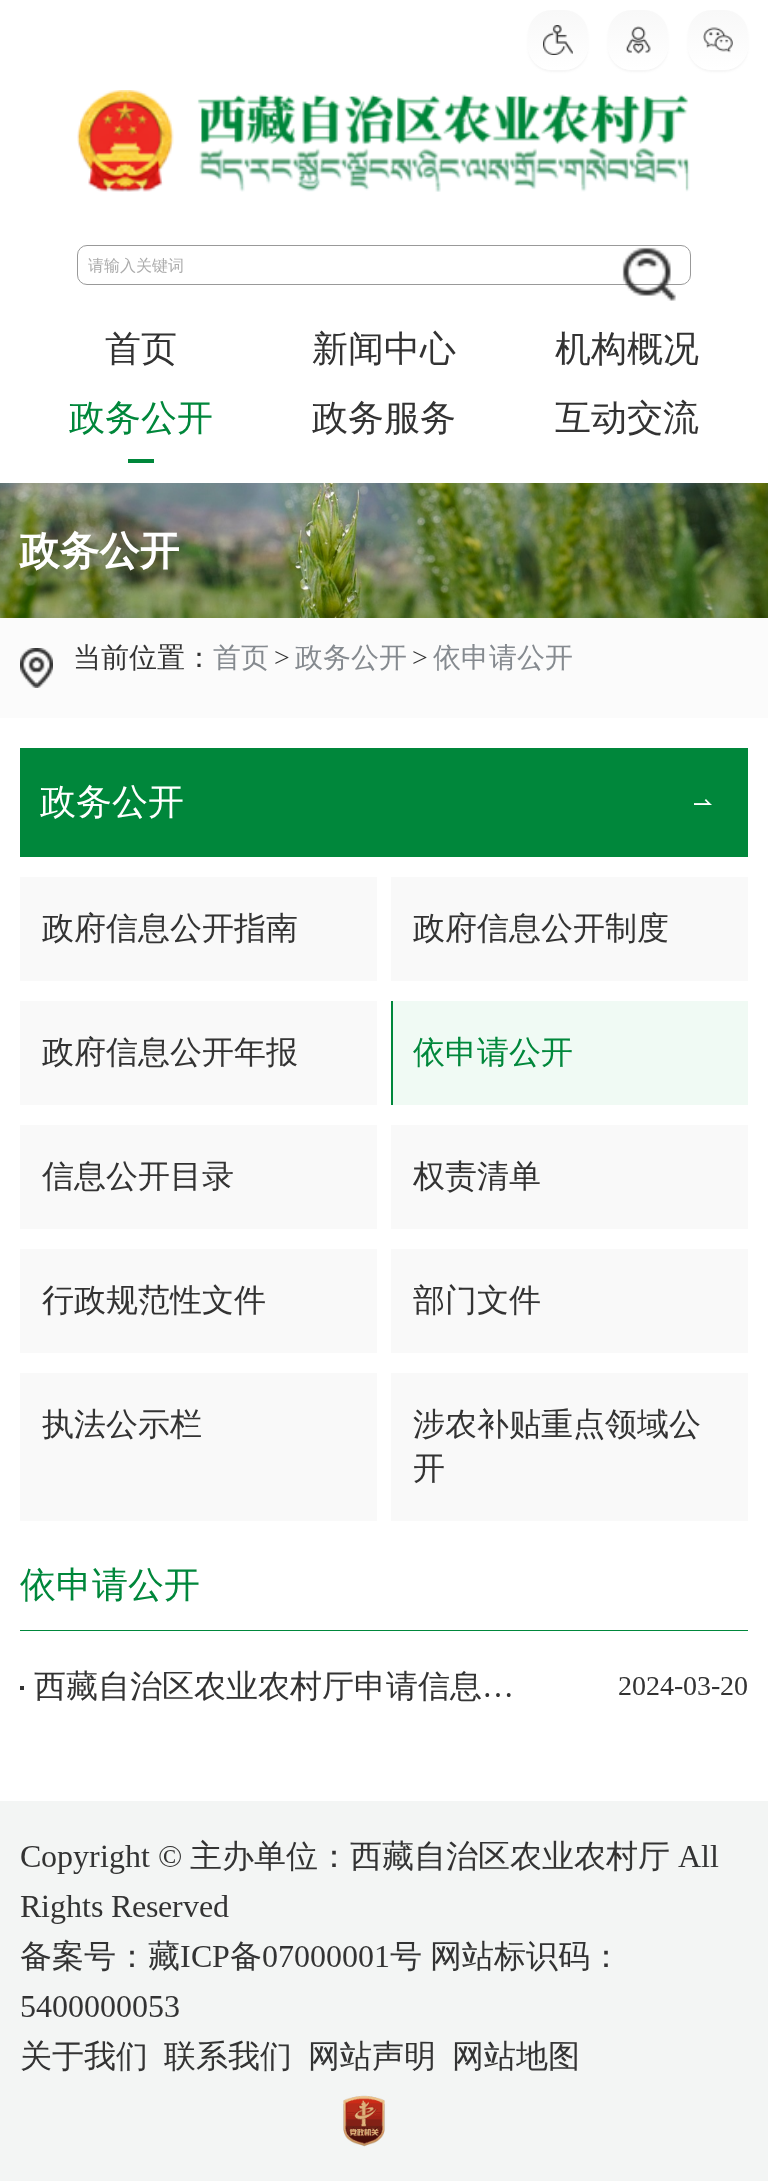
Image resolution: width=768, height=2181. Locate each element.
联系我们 (228, 2056)
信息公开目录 (138, 1176)
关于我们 (84, 2056)
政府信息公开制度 (541, 928)
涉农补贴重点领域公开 (557, 1446)
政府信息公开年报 (170, 1052)
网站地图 (516, 2056)
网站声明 (372, 2056)
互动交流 (627, 418)
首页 (141, 349)
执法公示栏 (122, 1424)
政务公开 (141, 418)
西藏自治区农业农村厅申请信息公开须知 (274, 1686)
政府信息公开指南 (170, 928)
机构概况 (627, 349)
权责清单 (477, 1176)
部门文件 (477, 1300)
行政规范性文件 (154, 1300)
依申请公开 (503, 657)
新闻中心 (384, 349)
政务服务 (384, 418)
